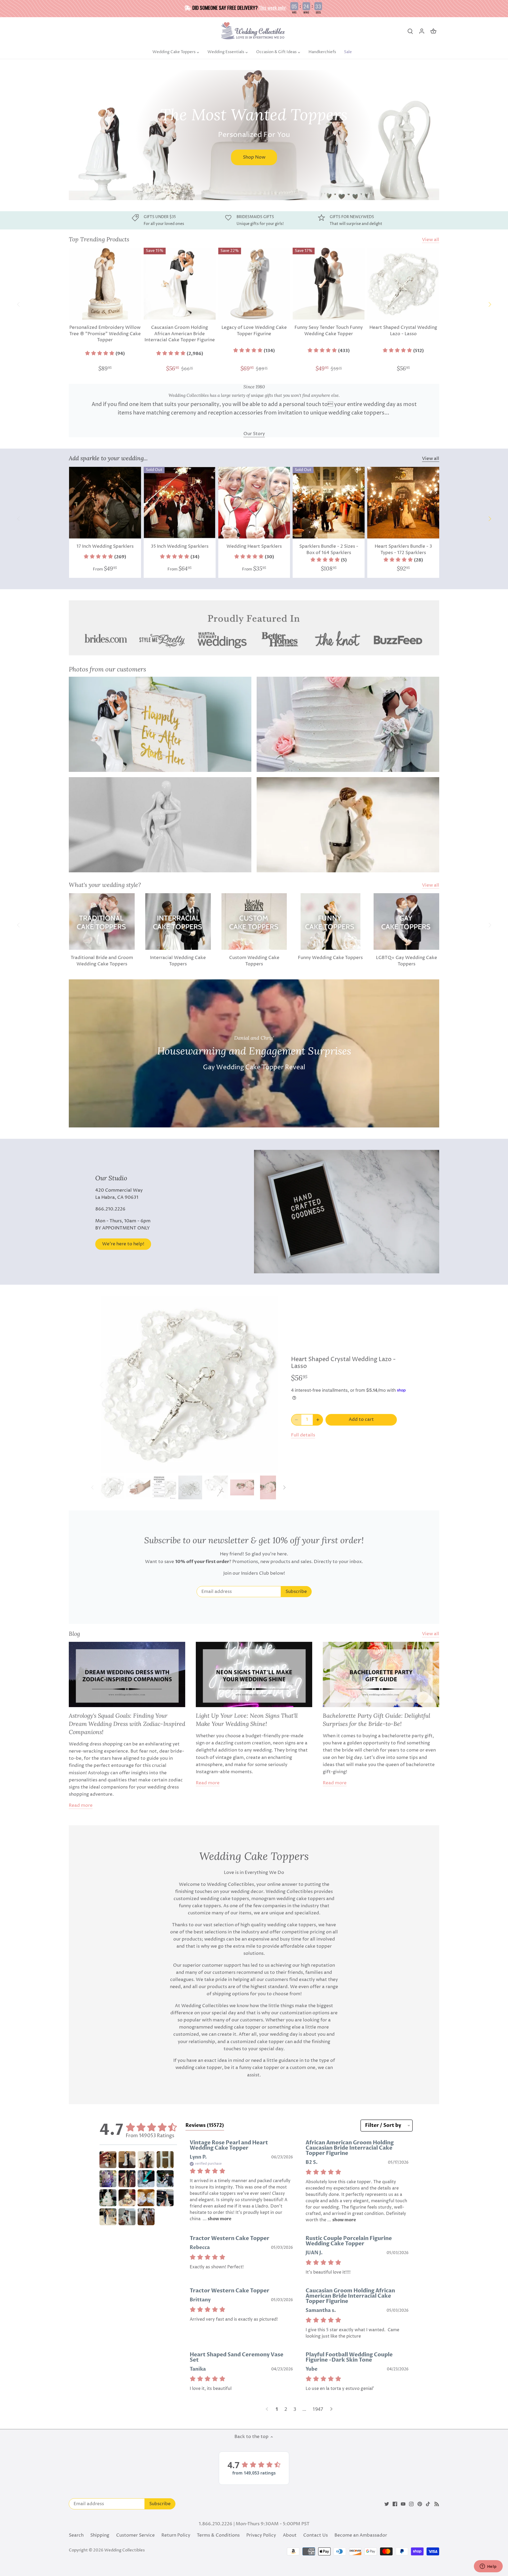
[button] (105, 354)
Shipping (100, 2535)
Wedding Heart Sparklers (254, 546)
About (290, 2535)
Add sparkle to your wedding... (108, 458)
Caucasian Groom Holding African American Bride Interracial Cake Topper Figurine (180, 334)
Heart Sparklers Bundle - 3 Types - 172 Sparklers (403, 550)
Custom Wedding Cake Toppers (254, 961)
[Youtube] (403, 2504)
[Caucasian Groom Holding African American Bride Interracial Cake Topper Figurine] (180, 284)
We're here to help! (123, 1244)
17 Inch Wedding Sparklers (105, 546)
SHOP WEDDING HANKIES (134, 160)
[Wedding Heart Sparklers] (254, 503)
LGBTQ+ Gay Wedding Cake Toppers (407, 961)
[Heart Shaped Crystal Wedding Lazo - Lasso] (403, 284)
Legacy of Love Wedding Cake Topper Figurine (254, 331)
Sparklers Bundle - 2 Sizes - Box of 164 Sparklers (329, 550)
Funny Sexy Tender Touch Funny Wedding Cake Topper (329, 331)
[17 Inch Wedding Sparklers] (105, 503)
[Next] (437, 135)
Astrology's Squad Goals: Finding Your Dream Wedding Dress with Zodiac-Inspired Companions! (127, 1724)
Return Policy (176, 2535)
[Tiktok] (428, 2504)
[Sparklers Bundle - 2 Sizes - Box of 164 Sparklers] (329, 503)
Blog (74, 1634)
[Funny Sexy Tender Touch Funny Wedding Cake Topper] (329, 284)
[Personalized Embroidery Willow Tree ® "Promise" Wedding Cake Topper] (105, 284)
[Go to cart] (433, 31)
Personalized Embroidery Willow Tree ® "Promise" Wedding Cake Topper (105, 334)
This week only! (273, 7)
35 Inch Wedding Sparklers (180, 546)
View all (431, 240)
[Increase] (318, 1420)
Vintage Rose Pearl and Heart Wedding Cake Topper (229, 2145)
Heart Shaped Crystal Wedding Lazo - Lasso (403, 331)
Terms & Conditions (218, 2535)
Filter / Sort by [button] (383, 2126)
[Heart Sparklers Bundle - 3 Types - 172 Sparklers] (403, 503)
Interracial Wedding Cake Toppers (178, 961)
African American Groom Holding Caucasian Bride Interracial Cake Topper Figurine (350, 2148)
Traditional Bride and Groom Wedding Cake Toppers (102, 961)
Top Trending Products (99, 239)
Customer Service (135, 2535)
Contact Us (316, 2535)
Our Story (254, 434)
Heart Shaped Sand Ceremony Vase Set (237, 2357)
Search (76, 2535)
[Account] (422, 31)
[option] (254, 135)
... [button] (217, 2219)
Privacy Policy (261, 2535)
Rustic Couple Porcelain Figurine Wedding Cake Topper (349, 2241)
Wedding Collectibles (124, 2550)
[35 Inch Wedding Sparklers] (180, 503)
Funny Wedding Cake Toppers (330, 958)
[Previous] (71, 135)
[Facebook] (395, 2504)
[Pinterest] (420, 2504)
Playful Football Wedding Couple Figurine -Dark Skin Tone (349, 2357)
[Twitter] (387, 2504)
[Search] (410, 31)
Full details (303, 1435)
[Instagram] (411, 2504)
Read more (81, 1806)
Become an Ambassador (361, 2535)
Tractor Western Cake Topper (230, 2238)
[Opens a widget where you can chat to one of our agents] (488, 2567)
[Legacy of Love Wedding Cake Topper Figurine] (254, 284)
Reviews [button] (205, 2125)
